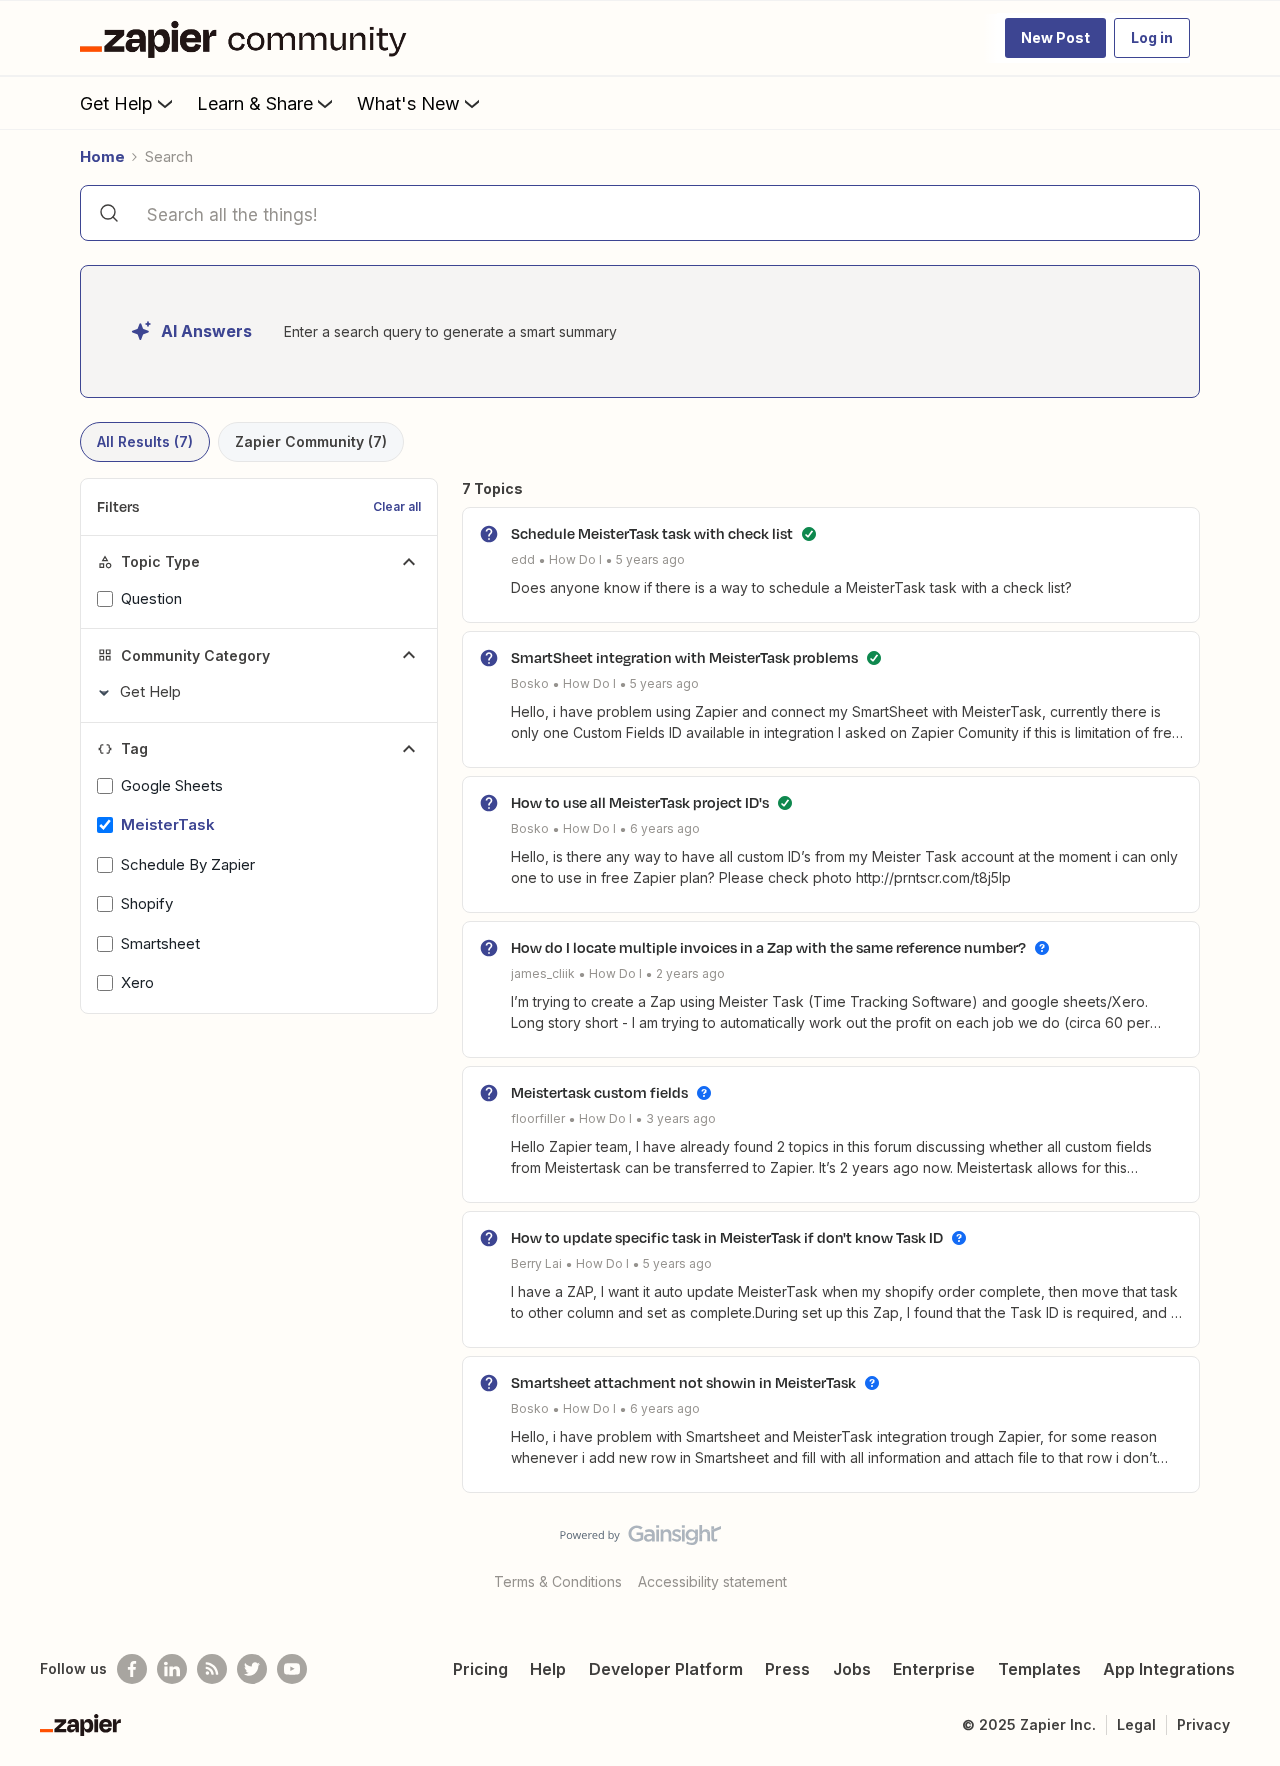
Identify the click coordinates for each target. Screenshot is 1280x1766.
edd (523, 559)
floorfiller (538, 1118)
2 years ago (690, 973)
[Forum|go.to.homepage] (248, 38)
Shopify (147, 903)
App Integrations (1169, 1669)
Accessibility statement (712, 1581)
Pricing (480, 1669)
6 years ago (665, 828)
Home (102, 156)
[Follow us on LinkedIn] (172, 1669)
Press (787, 1669)
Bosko (530, 683)
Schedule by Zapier (188, 864)
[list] (598, 558)
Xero (137, 982)
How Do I (575, 559)
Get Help (116, 103)
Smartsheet (160, 943)
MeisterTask (168, 824)
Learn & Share (255, 103)
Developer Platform (666, 1669)
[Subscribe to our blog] (212, 1669)
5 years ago (650, 559)
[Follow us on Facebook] (132, 1669)
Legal (1136, 1724)
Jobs (852, 1669)
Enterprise (934, 1669)
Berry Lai (536, 1263)
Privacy (1203, 1724)
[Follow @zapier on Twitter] (252, 1669)
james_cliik (543, 973)
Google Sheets (172, 785)
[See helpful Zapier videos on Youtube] (292, 1669)
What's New (408, 103)
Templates (1039, 1669)
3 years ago (681, 1118)
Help (548, 1669)
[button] (1055, 38)
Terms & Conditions (558, 1581)
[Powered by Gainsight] (640, 1540)
